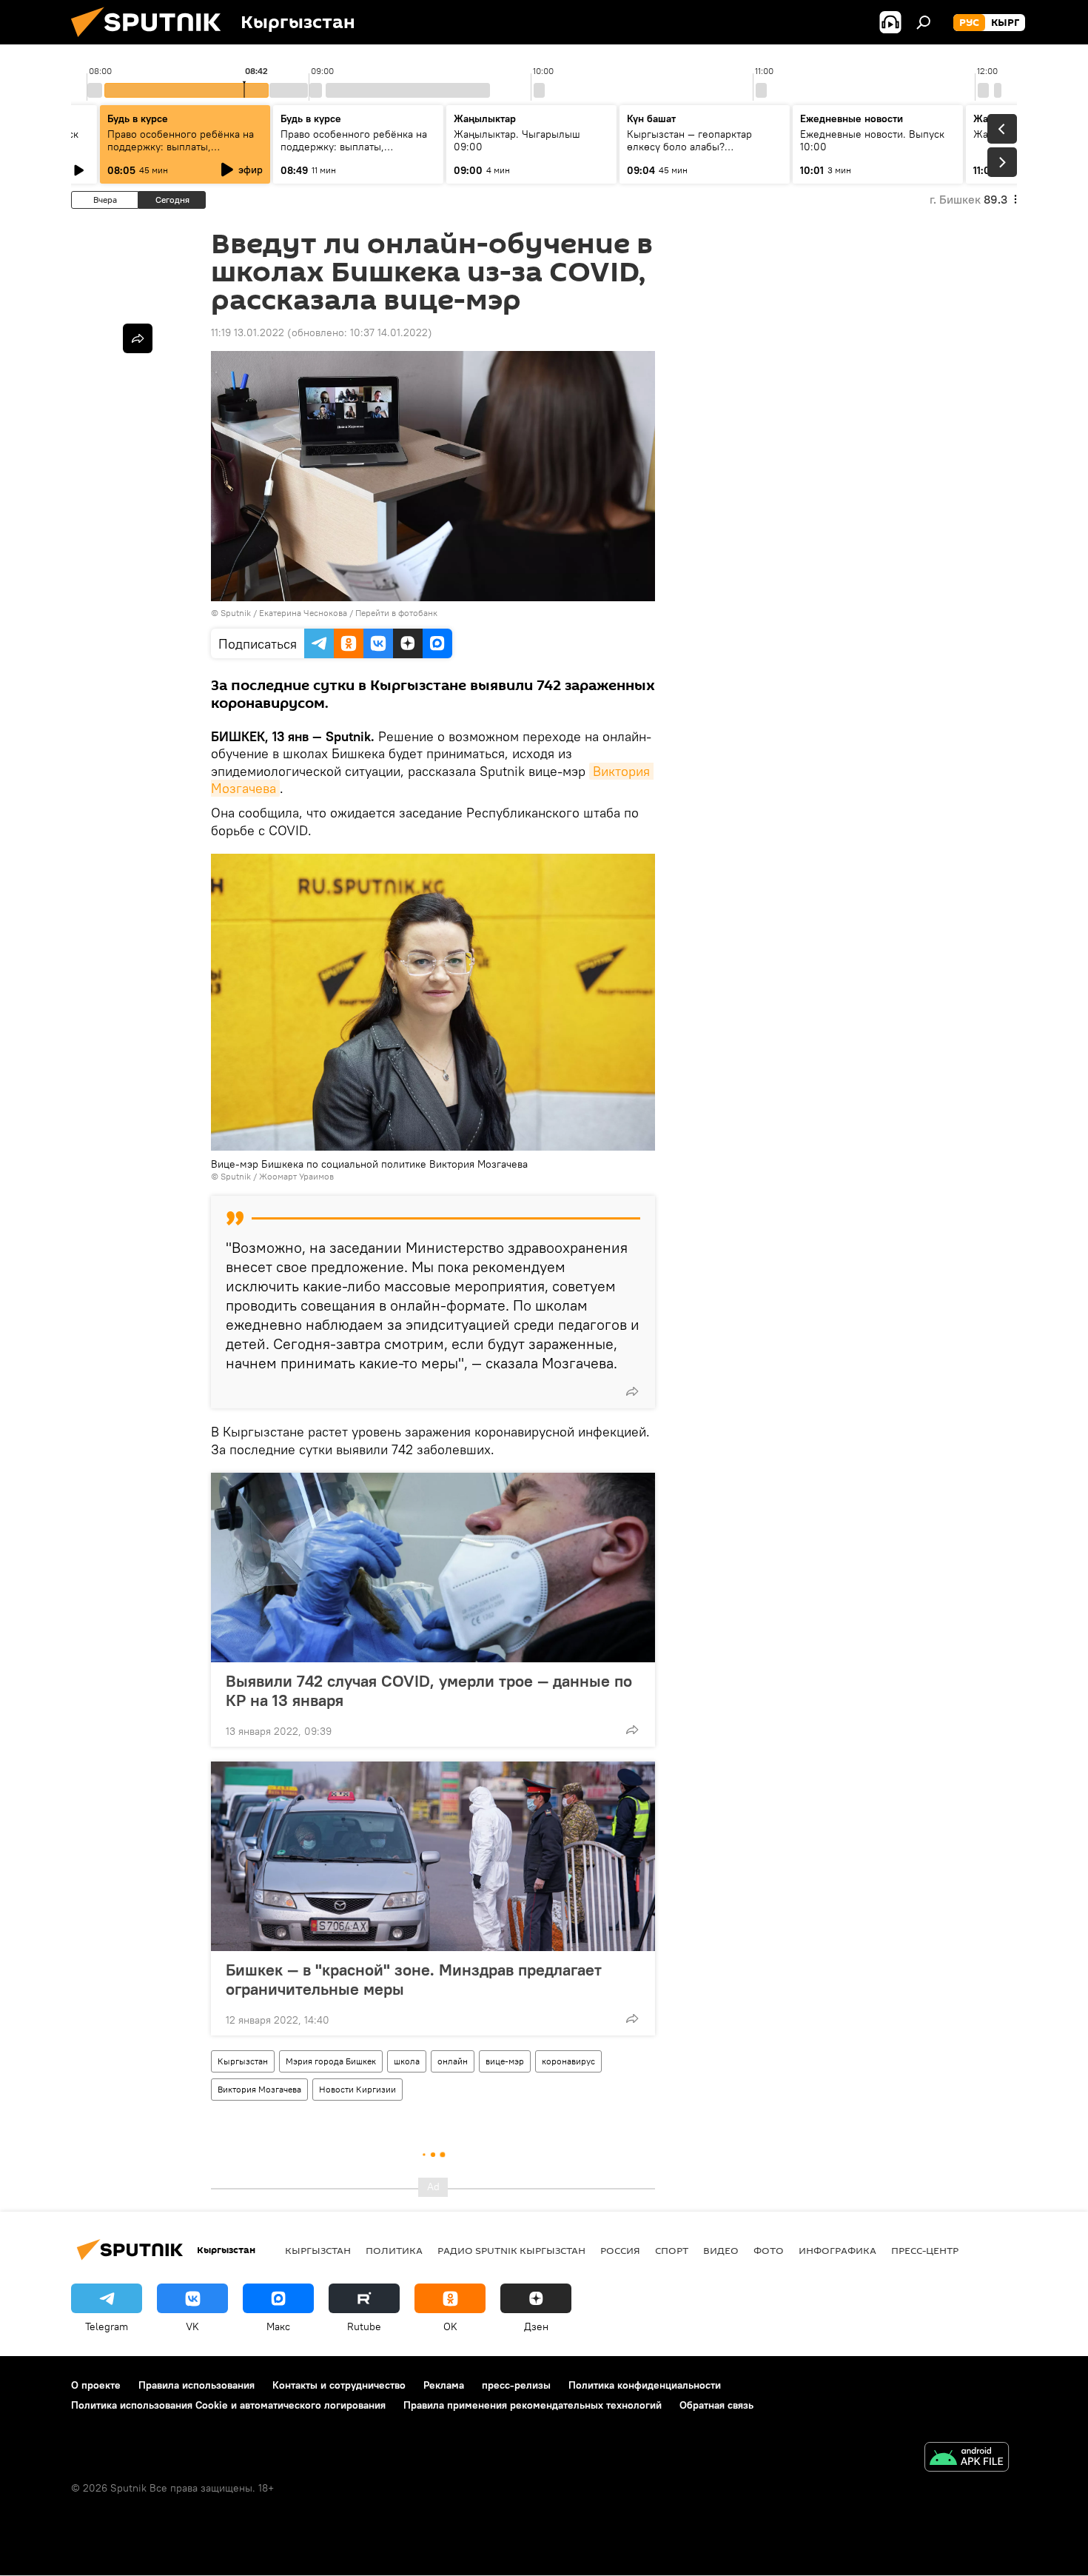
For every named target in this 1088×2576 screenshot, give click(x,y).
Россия (620, 2250)
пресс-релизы (516, 2385)
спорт (672, 2250)
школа (407, 2061)
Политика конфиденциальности (645, 2385)
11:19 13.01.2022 (248, 332)
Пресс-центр (925, 2250)
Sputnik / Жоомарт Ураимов (277, 1176)
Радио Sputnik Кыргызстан (511, 2250)
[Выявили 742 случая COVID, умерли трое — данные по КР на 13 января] (433, 1568)
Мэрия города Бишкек (331, 2061)
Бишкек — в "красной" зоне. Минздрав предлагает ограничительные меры (414, 1979)
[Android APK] (967, 2459)
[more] (632, 1391)
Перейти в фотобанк (396, 613)
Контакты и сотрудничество (339, 2385)
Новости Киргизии (357, 2089)
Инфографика (837, 2250)
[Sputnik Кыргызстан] (152, 41)
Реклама (444, 2385)
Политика (394, 2250)
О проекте (96, 2385)
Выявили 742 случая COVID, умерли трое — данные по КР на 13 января (429, 1690)
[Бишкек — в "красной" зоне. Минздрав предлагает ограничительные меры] (433, 1856)
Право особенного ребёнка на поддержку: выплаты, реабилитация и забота (181, 147)
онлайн (453, 2061)
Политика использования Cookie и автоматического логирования (228, 2405)
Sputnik (236, 613)
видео (721, 2250)
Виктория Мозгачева (259, 2089)
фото (769, 2250)
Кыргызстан (243, 2061)
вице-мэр (505, 2061)
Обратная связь (716, 2405)
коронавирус (568, 2061)
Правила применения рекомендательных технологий (533, 2405)
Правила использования (197, 2385)
